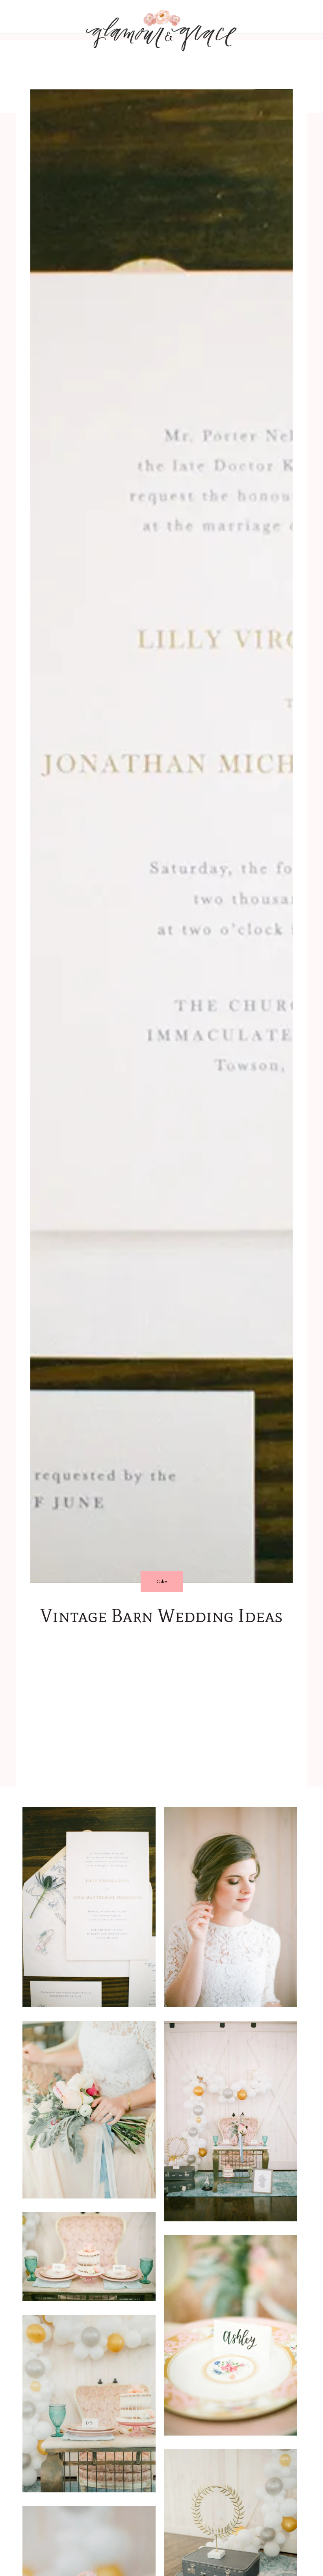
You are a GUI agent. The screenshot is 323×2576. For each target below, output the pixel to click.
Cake (162, 1581)
